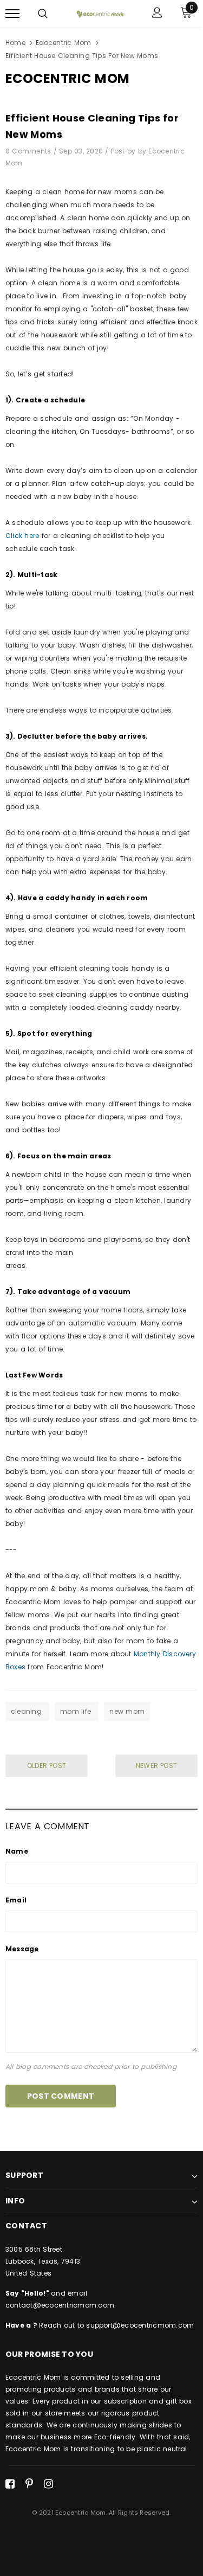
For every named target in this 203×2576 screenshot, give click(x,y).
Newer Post (156, 1766)
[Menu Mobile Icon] (12, 14)
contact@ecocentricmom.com (60, 2305)
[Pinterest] (29, 2484)
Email (16, 1900)
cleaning (27, 1711)
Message (22, 1949)
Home (15, 43)
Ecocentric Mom (63, 43)
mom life (77, 1711)
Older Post (47, 1766)
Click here (22, 536)
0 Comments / (32, 151)
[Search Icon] (43, 14)
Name (17, 1851)
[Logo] (100, 14)
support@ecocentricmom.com (140, 2325)
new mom (127, 1711)
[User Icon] (157, 14)
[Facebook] (10, 2484)
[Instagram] (48, 2484)
